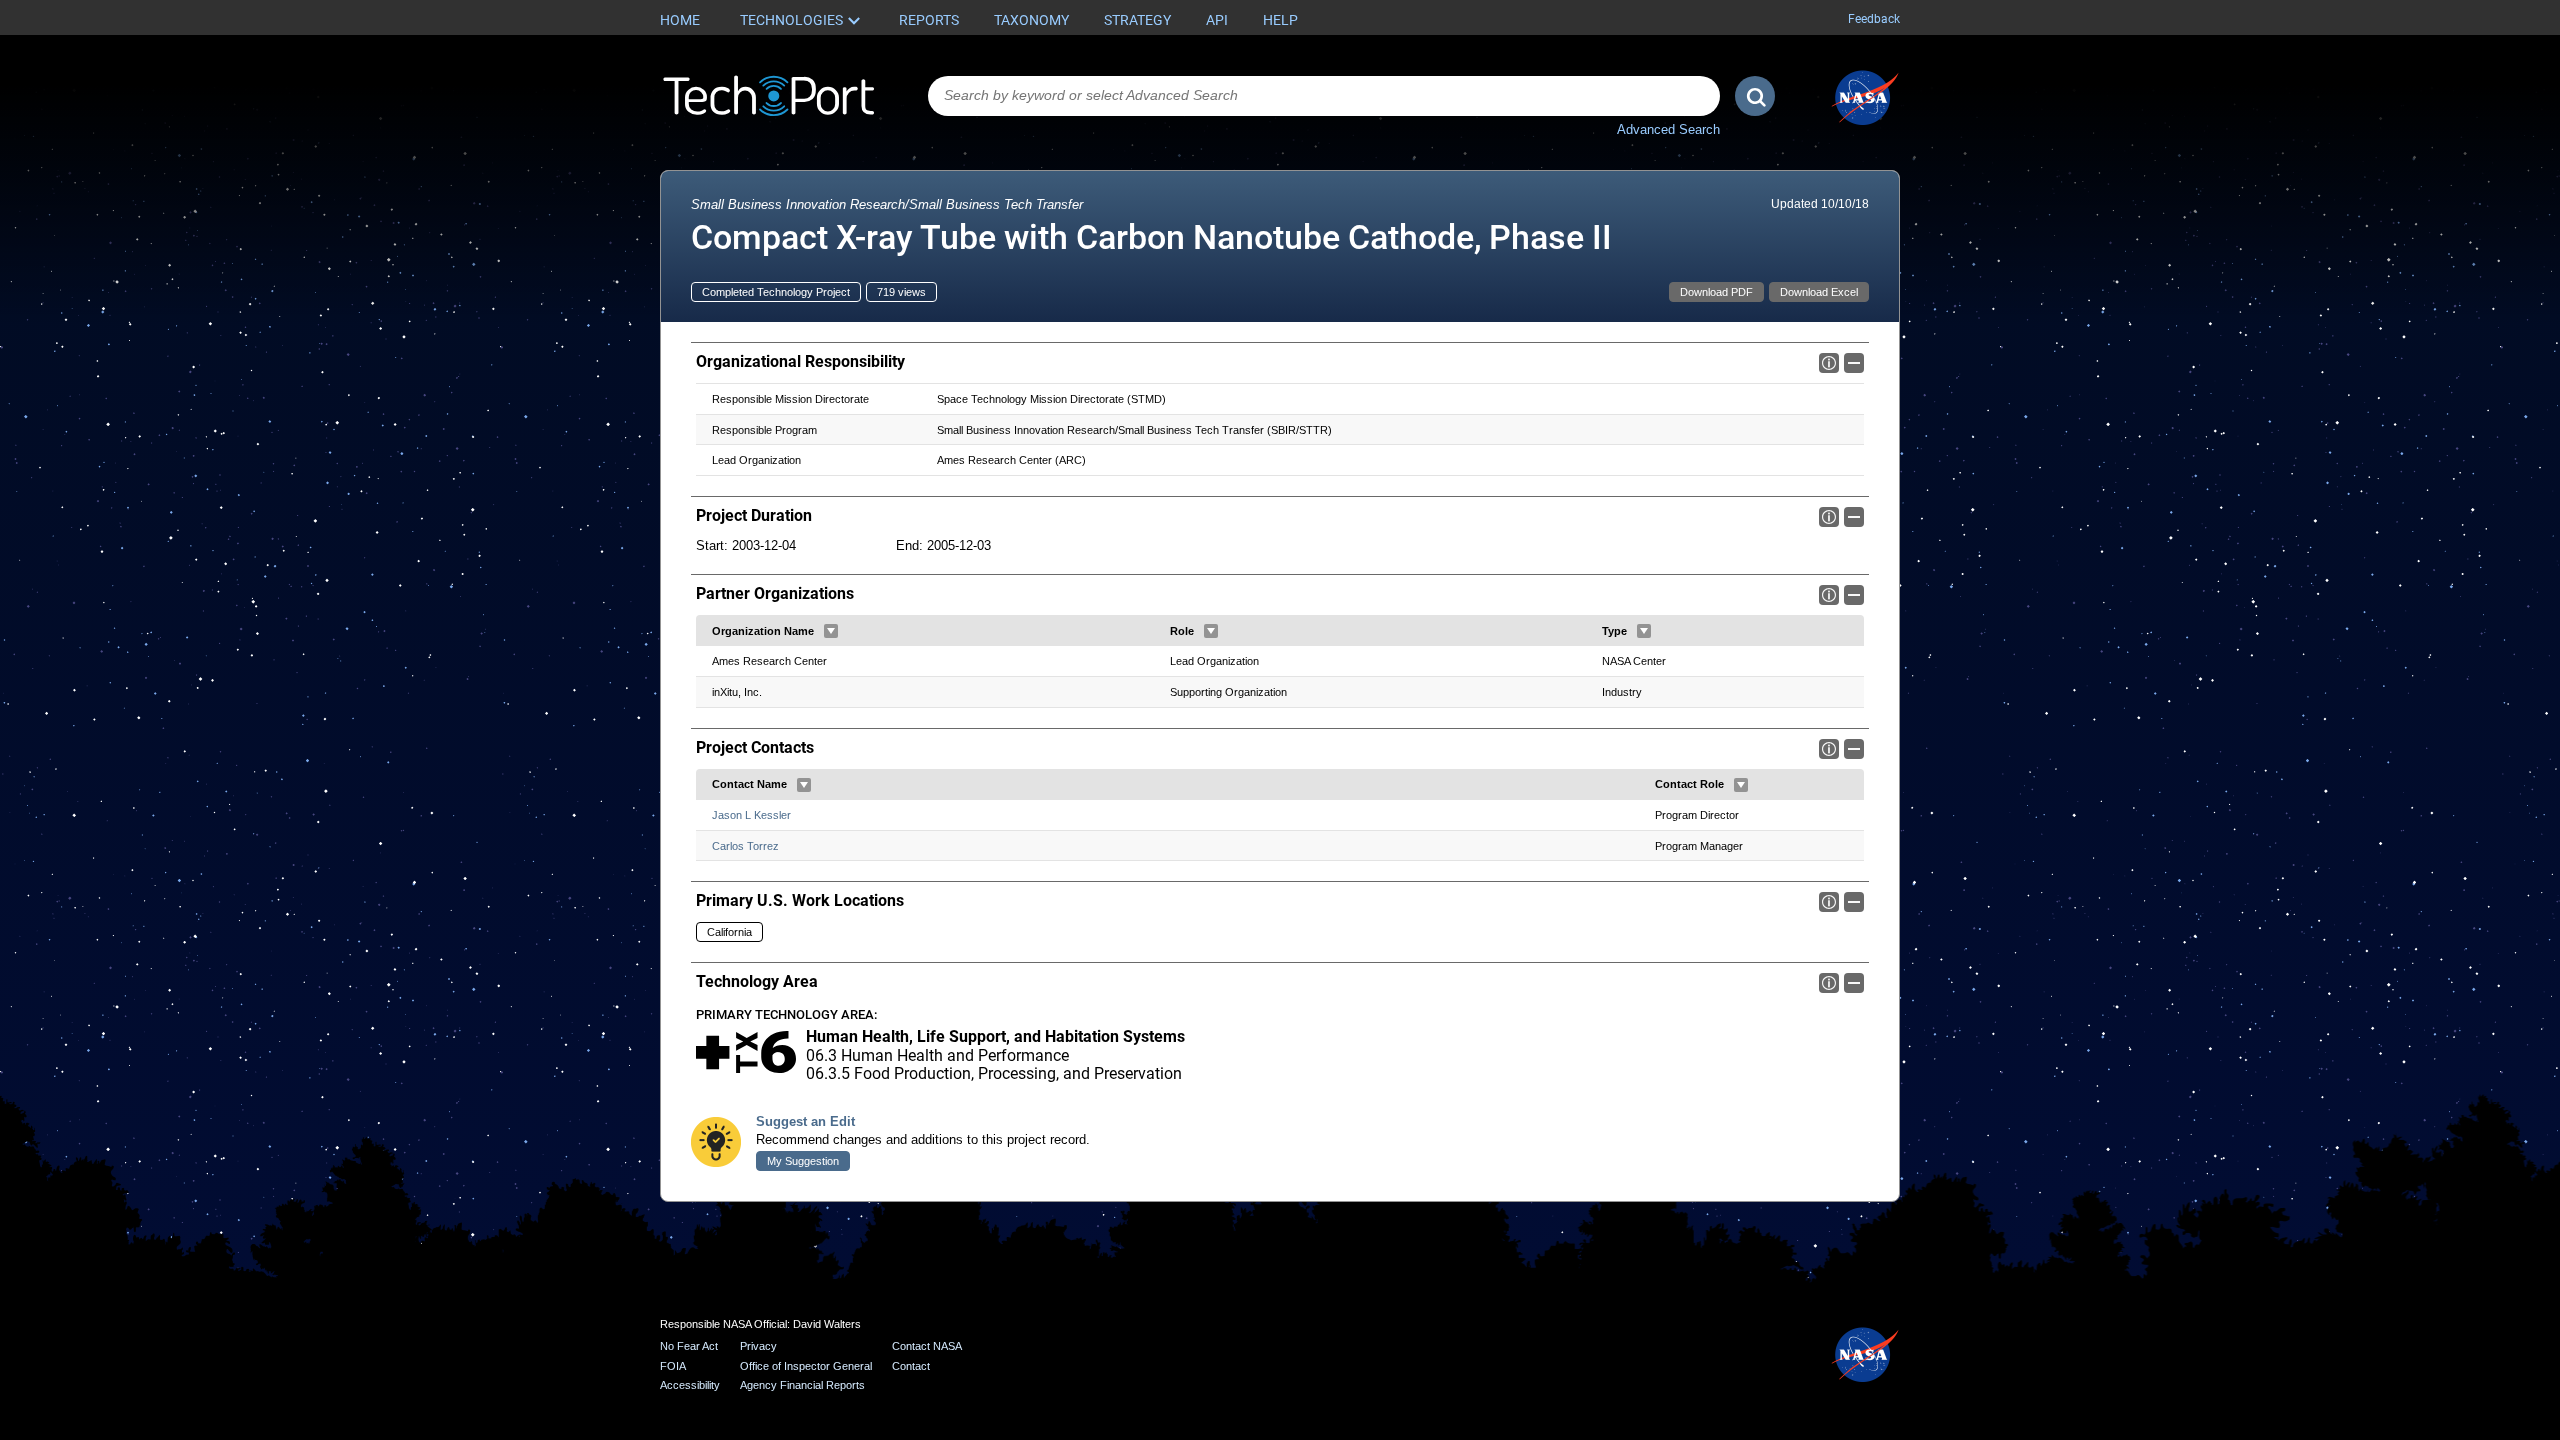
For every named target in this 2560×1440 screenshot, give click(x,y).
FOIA (673, 1366)
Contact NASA (927, 1346)
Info (1829, 363)
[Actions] (831, 631)
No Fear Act (689, 1346)
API (1217, 20)
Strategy (1137, 20)
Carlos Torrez (745, 846)
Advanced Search (1668, 129)
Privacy (758, 1346)
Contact (911, 1366)
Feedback (1874, 19)
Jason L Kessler (751, 815)
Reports (929, 20)
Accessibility (690, 1385)
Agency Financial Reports (802, 1385)
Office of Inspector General (806, 1366)
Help (1280, 20)
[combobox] (1324, 96)
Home (680, 20)
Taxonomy (1031, 20)
